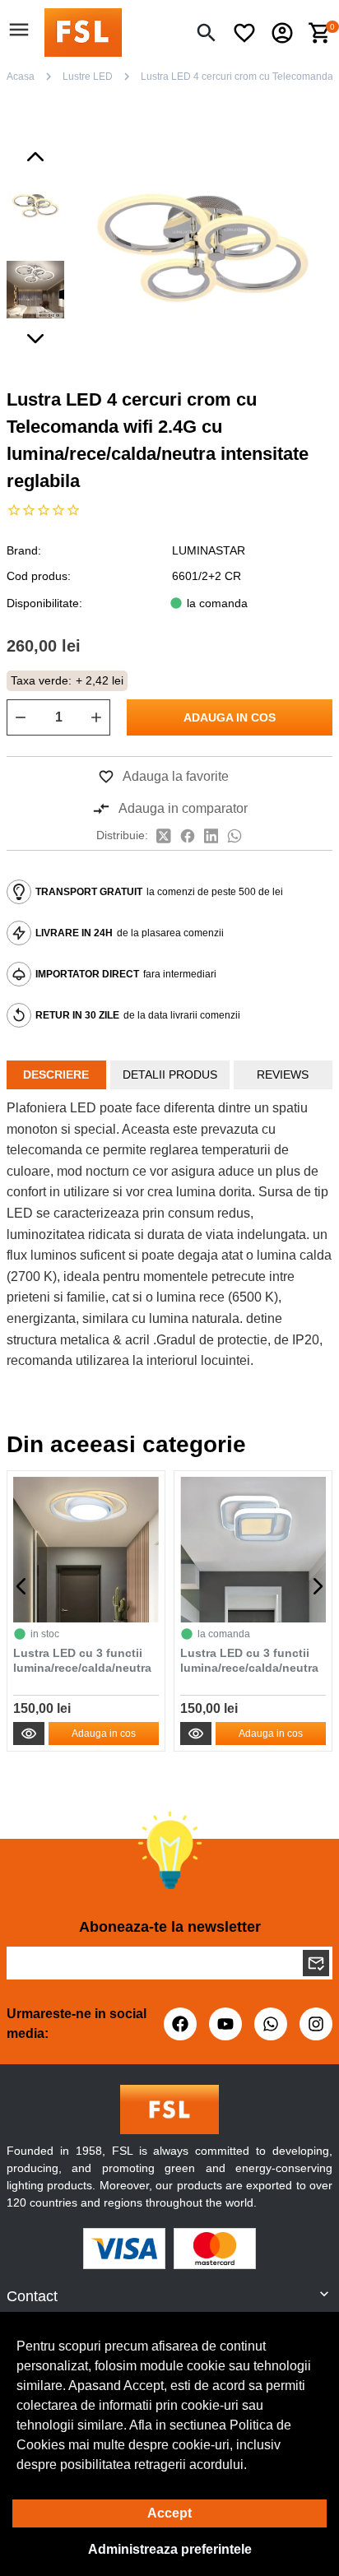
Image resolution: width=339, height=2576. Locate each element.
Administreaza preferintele (170, 2549)
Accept (169, 2513)
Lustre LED (88, 77)
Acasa (21, 77)
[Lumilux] (83, 32)
